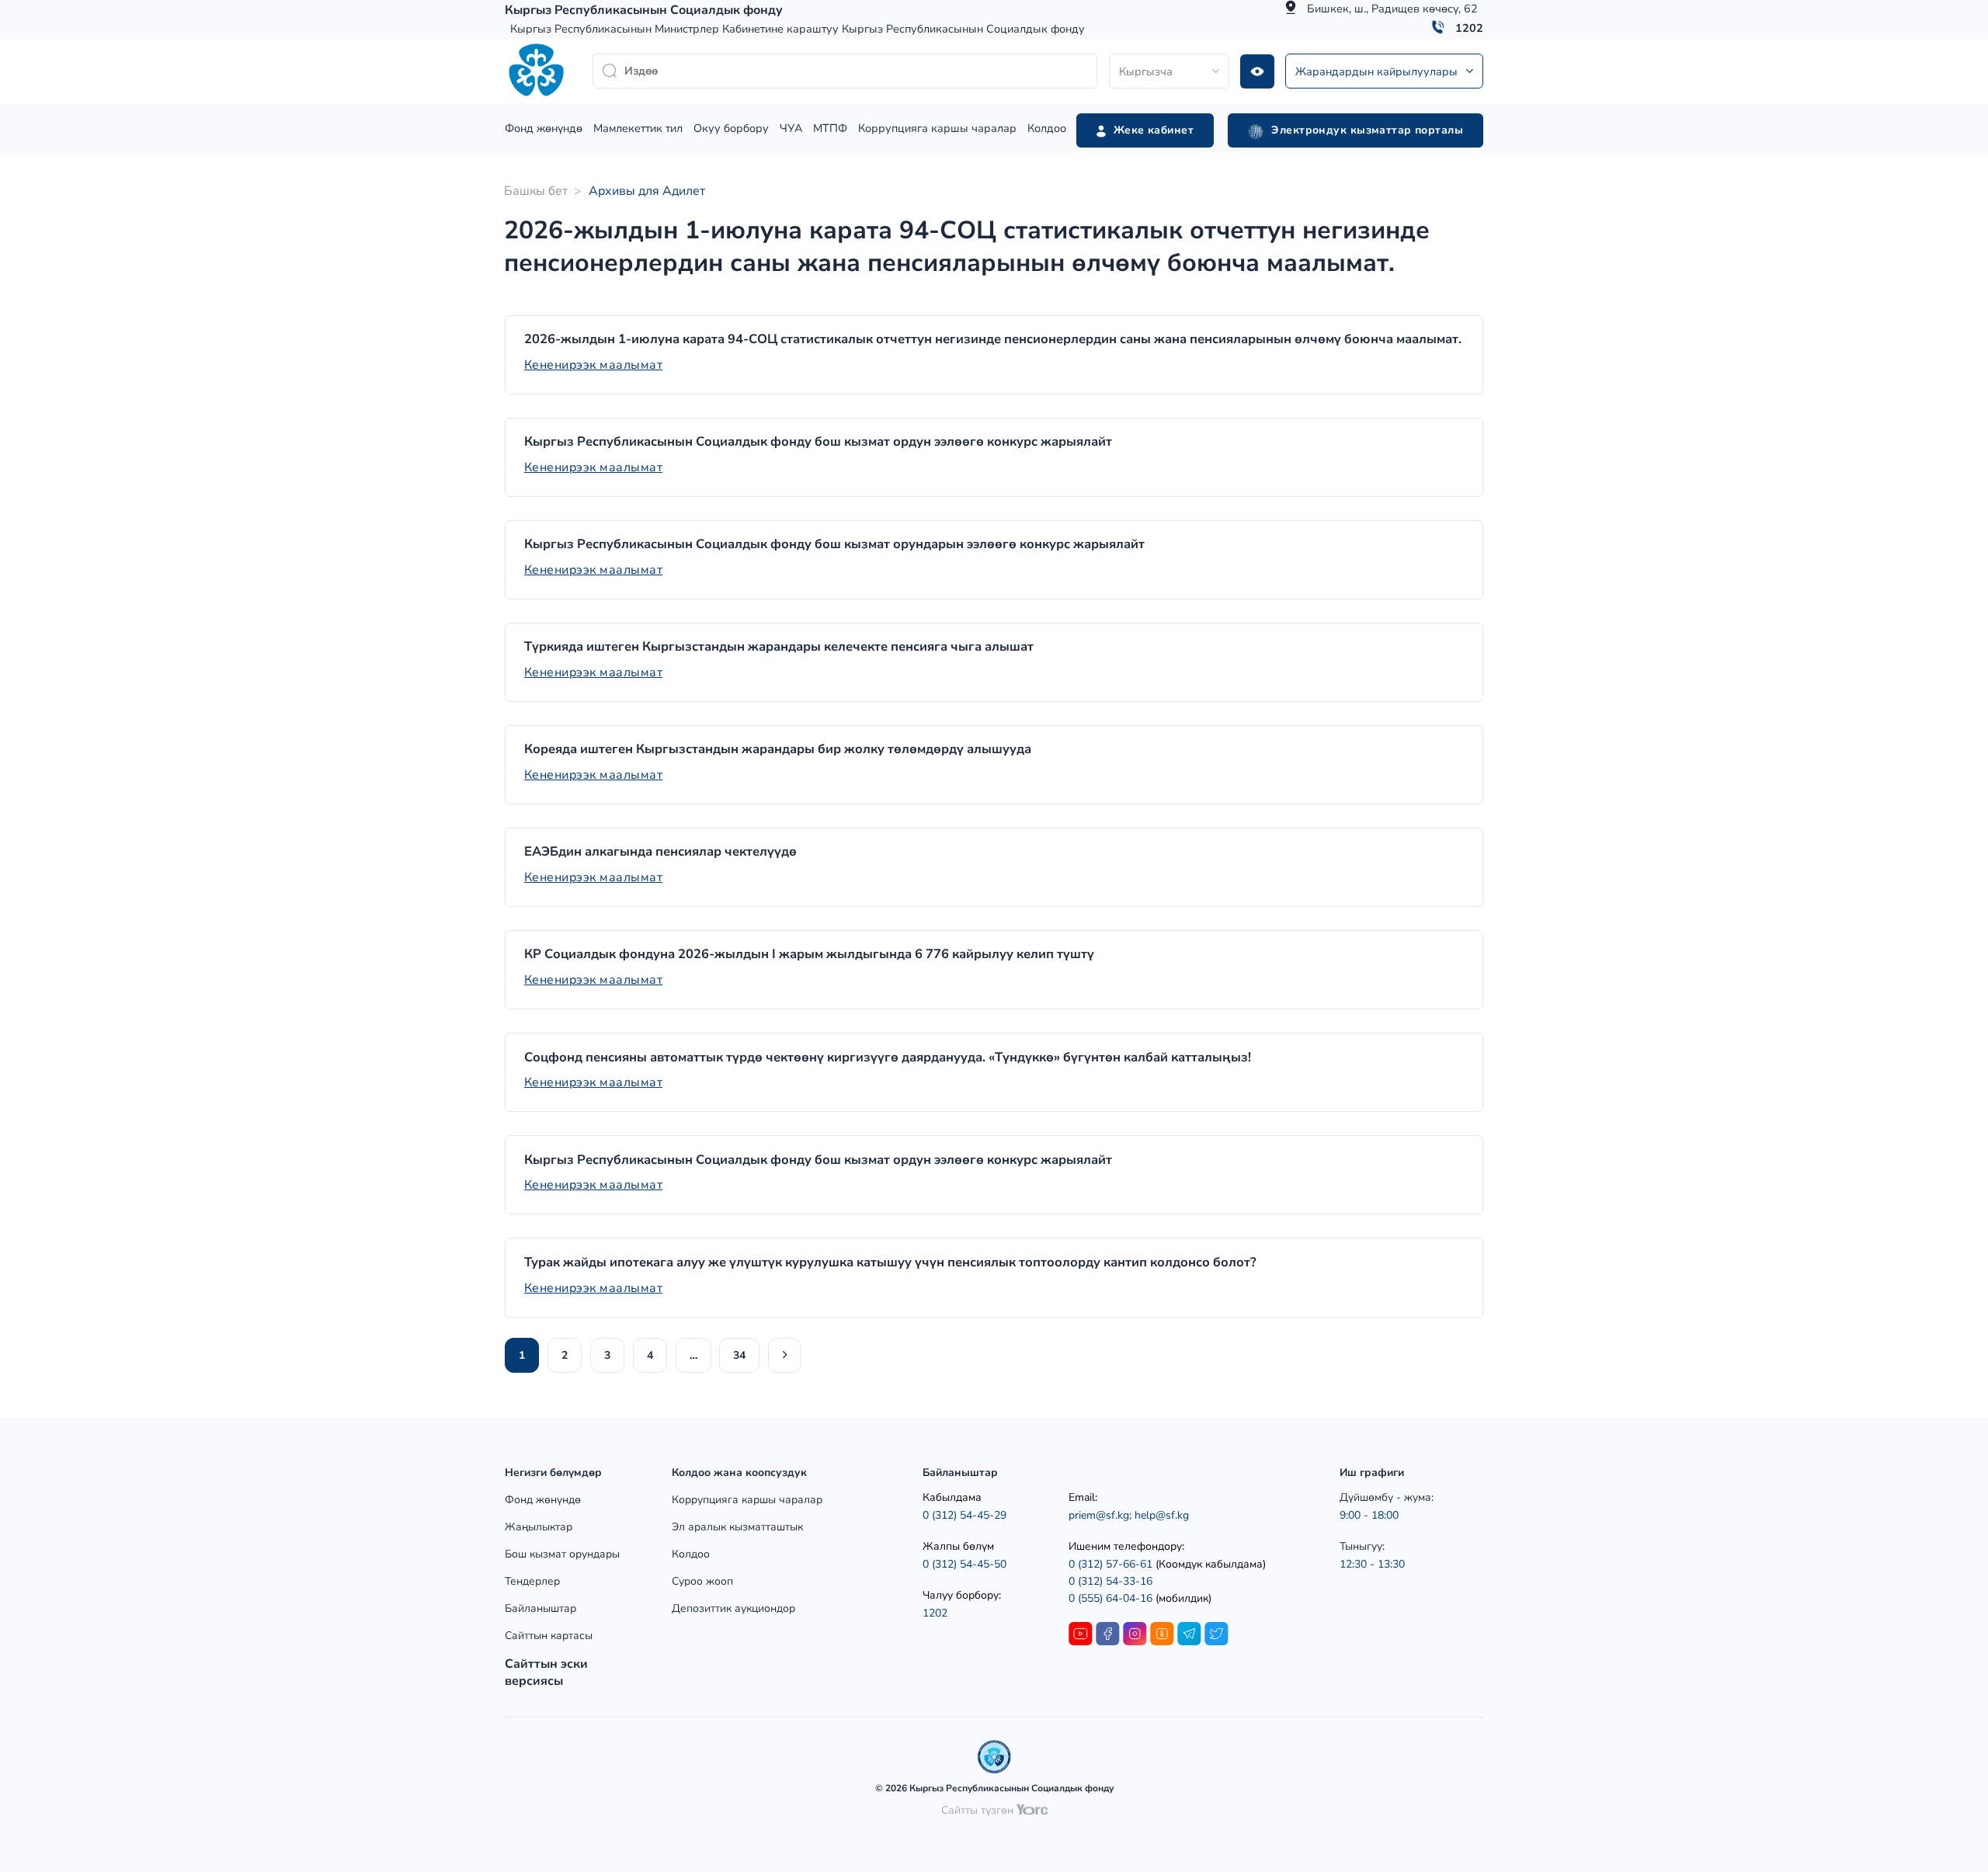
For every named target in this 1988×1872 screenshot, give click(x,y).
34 (739, 1355)
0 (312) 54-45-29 (964, 1515)
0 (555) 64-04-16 (1112, 1598)
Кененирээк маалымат (593, 365)
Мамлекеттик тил (638, 128)
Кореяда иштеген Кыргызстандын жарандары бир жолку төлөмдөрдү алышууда (778, 749)
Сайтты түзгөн (979, 1810)
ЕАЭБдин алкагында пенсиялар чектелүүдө (660, 852)
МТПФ (830, 128)
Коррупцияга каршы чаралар (937, 128)
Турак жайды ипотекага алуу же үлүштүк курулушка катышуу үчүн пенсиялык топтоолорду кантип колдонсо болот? (890, 1262)
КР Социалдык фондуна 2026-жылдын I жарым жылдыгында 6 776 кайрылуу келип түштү (809, 954)
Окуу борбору (731, 128)
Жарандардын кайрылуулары (1376, 71)
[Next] (785, 1355)
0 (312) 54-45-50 (964, 1564)
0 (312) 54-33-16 (1110, 1581)
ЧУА (791, 128)
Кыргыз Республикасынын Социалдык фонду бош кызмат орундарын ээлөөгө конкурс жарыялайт (834, 544)
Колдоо (1047, 128)
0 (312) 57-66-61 (1110, 1564)
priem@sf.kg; (1100, 1515)
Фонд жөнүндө (544, 128)
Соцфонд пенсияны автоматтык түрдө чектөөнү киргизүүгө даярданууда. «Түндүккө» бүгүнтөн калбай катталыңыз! (888, 1058)
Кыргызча (1146, 71)
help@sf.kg (1162, 1515)
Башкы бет (536, 191)
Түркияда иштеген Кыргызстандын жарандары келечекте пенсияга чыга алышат (779, 647)
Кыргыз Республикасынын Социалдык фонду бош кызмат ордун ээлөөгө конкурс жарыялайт (818, 442)
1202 (1469, 28)
